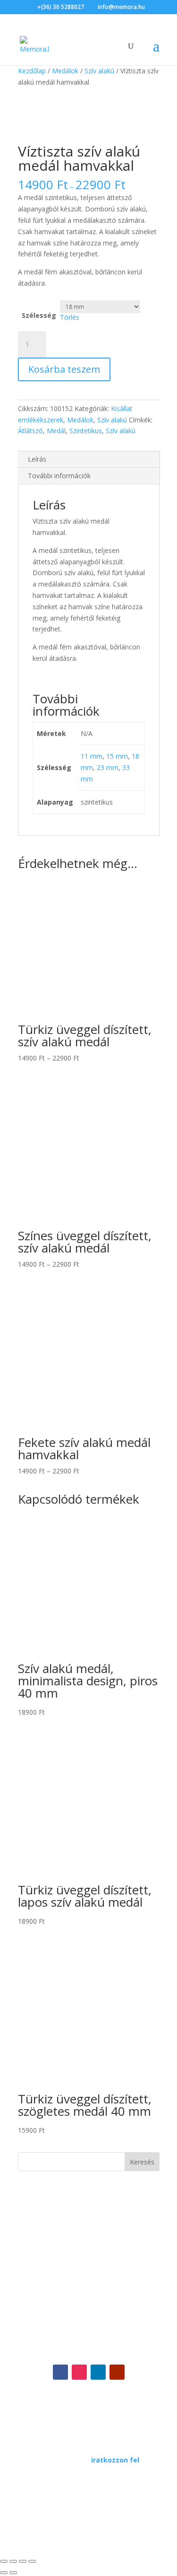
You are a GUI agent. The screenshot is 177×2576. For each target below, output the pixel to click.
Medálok (65, 71)
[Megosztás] (23, 2561)
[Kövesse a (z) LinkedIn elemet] (98, 2372)
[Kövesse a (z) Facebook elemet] (60, 2372)
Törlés (70, 317)
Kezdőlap (32, 71)
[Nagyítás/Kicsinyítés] (4, 2561)
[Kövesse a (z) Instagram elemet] (79, 2372)
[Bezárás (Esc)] (32, 2561)
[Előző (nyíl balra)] (4, 2573)
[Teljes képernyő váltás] (13, 2561)
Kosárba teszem (64, 369)
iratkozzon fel (115, 2460)
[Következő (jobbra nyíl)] (13, 2573)
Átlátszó (30, 431)
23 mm (108, 767)
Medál (56, 431)
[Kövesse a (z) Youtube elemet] (117, 2372)
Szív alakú (99, 71)
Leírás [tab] (37, 459)
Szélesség (39, 315)
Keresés (142, 2162)
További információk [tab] (59, 476)
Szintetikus (86, 431)
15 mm (117, 756)
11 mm (92, 756)
